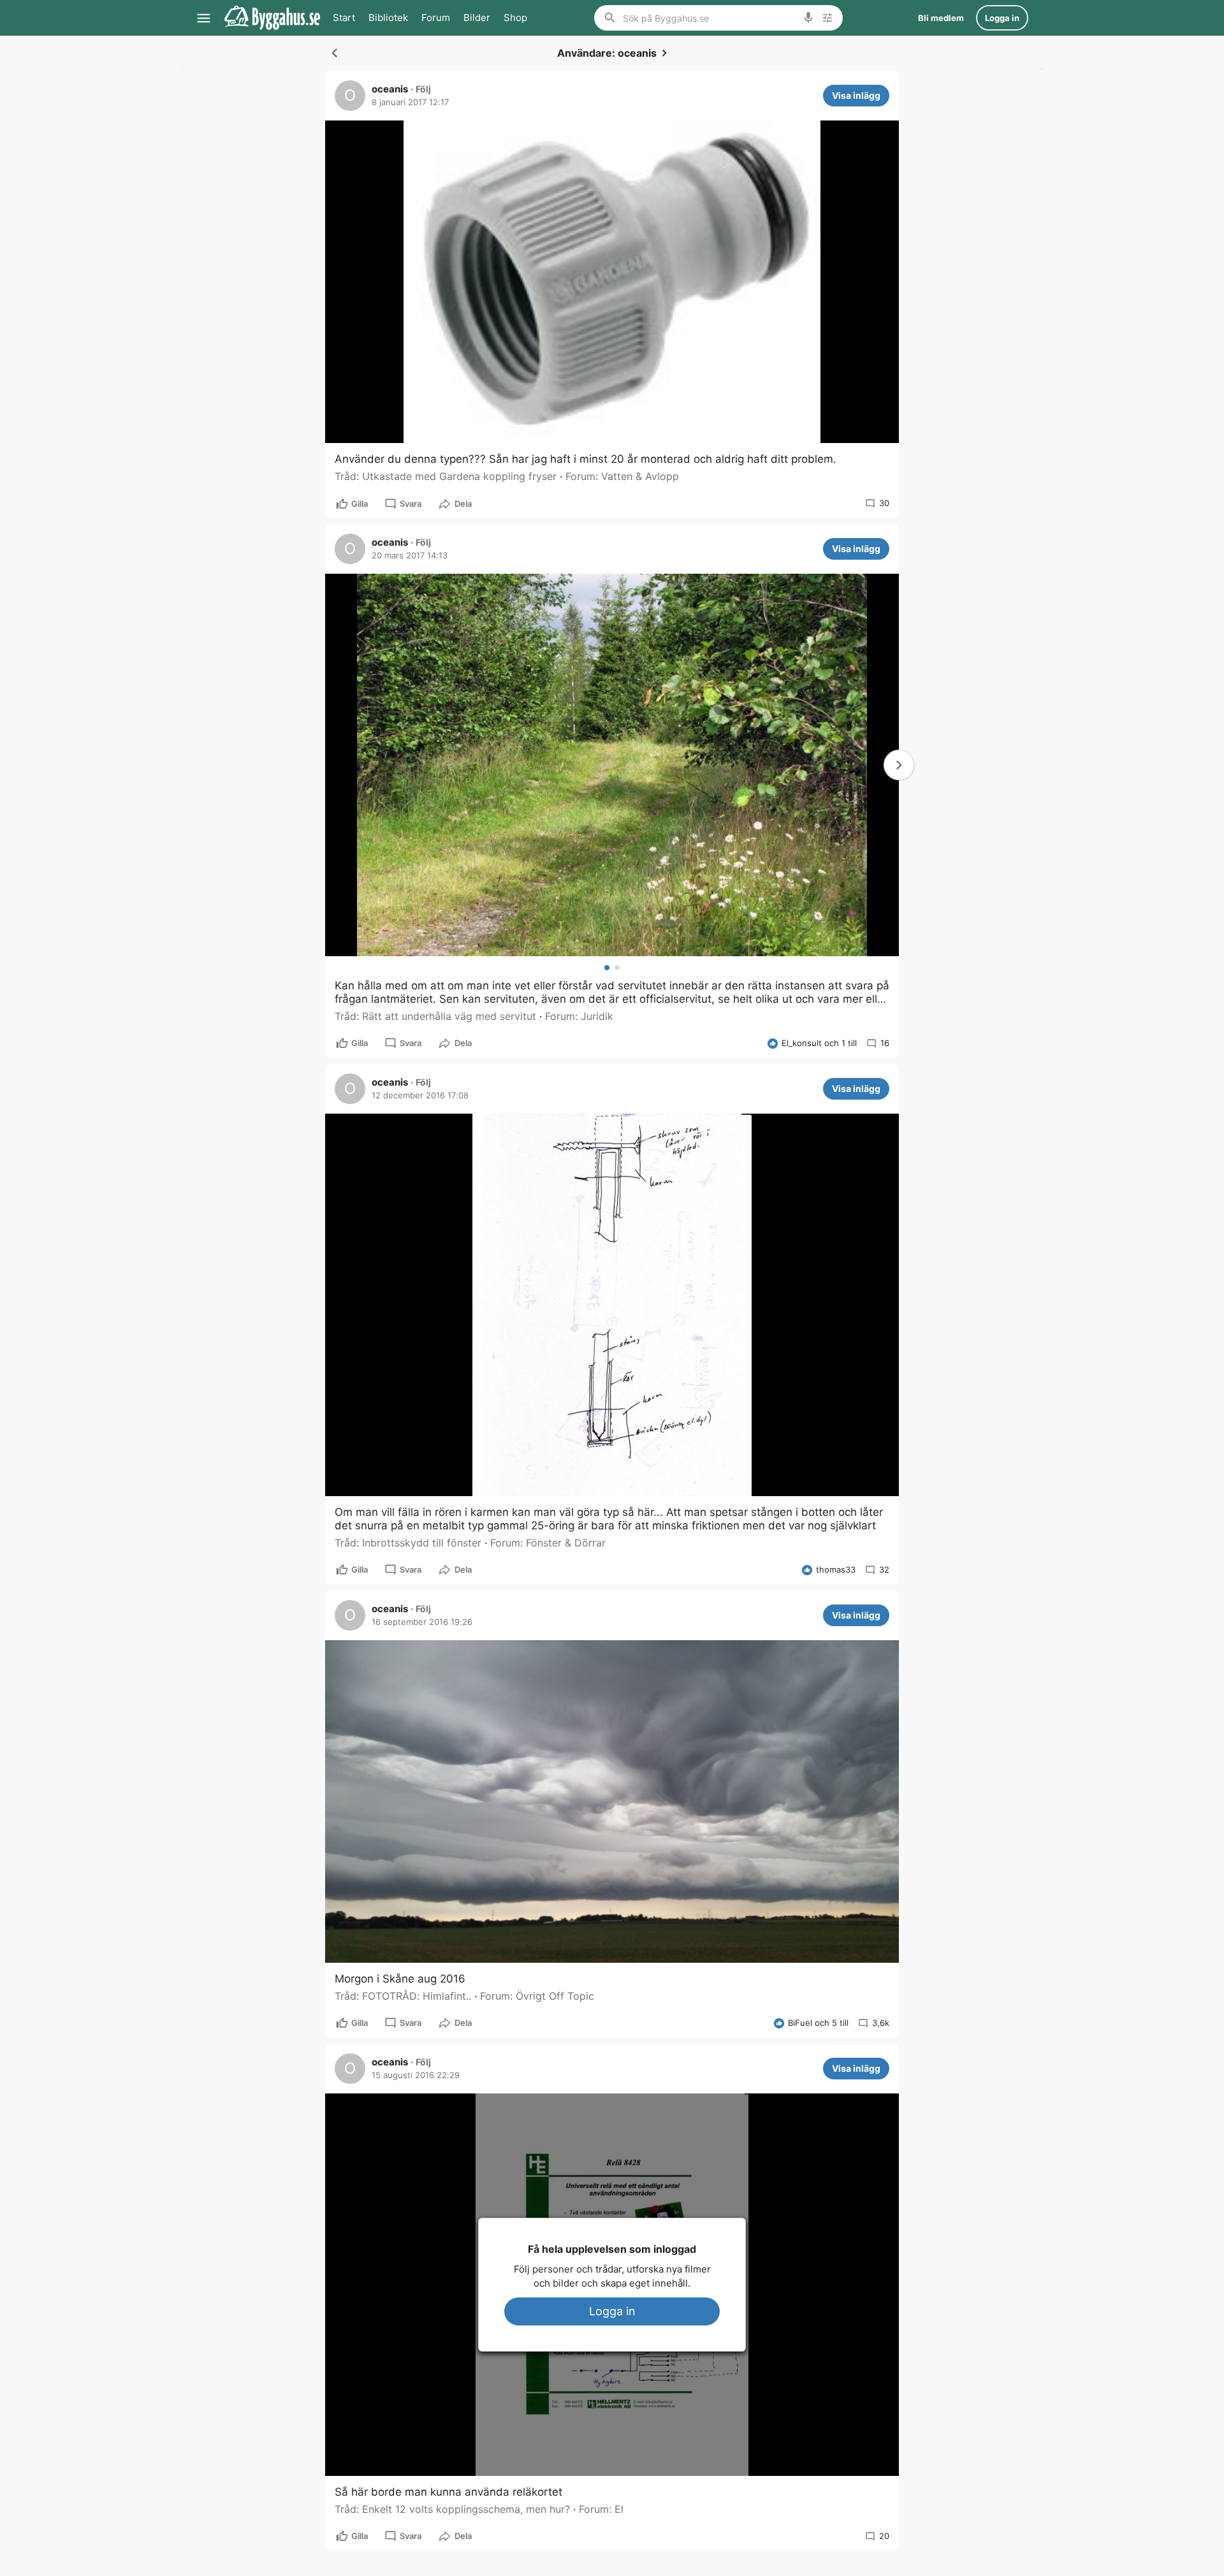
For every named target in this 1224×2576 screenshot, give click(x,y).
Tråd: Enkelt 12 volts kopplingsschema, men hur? (452, 2509)
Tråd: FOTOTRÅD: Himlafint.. (403, 1996)
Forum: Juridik (579, 1016)
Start (344, 18)
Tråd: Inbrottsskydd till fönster (408, 1543)
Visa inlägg (856, 95)
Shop (515, 18)
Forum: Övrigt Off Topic (537, 1996)
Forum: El (601, 2509)
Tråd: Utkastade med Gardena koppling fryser (446, 476)
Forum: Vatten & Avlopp (622, 476)
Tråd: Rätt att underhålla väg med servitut (435, 1016)
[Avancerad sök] (827, 18)
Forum (436, 18)
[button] (899, 765)
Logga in (612, 2311)
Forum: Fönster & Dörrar (548, 1543)
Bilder (477, 18)
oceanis (390, 89)
